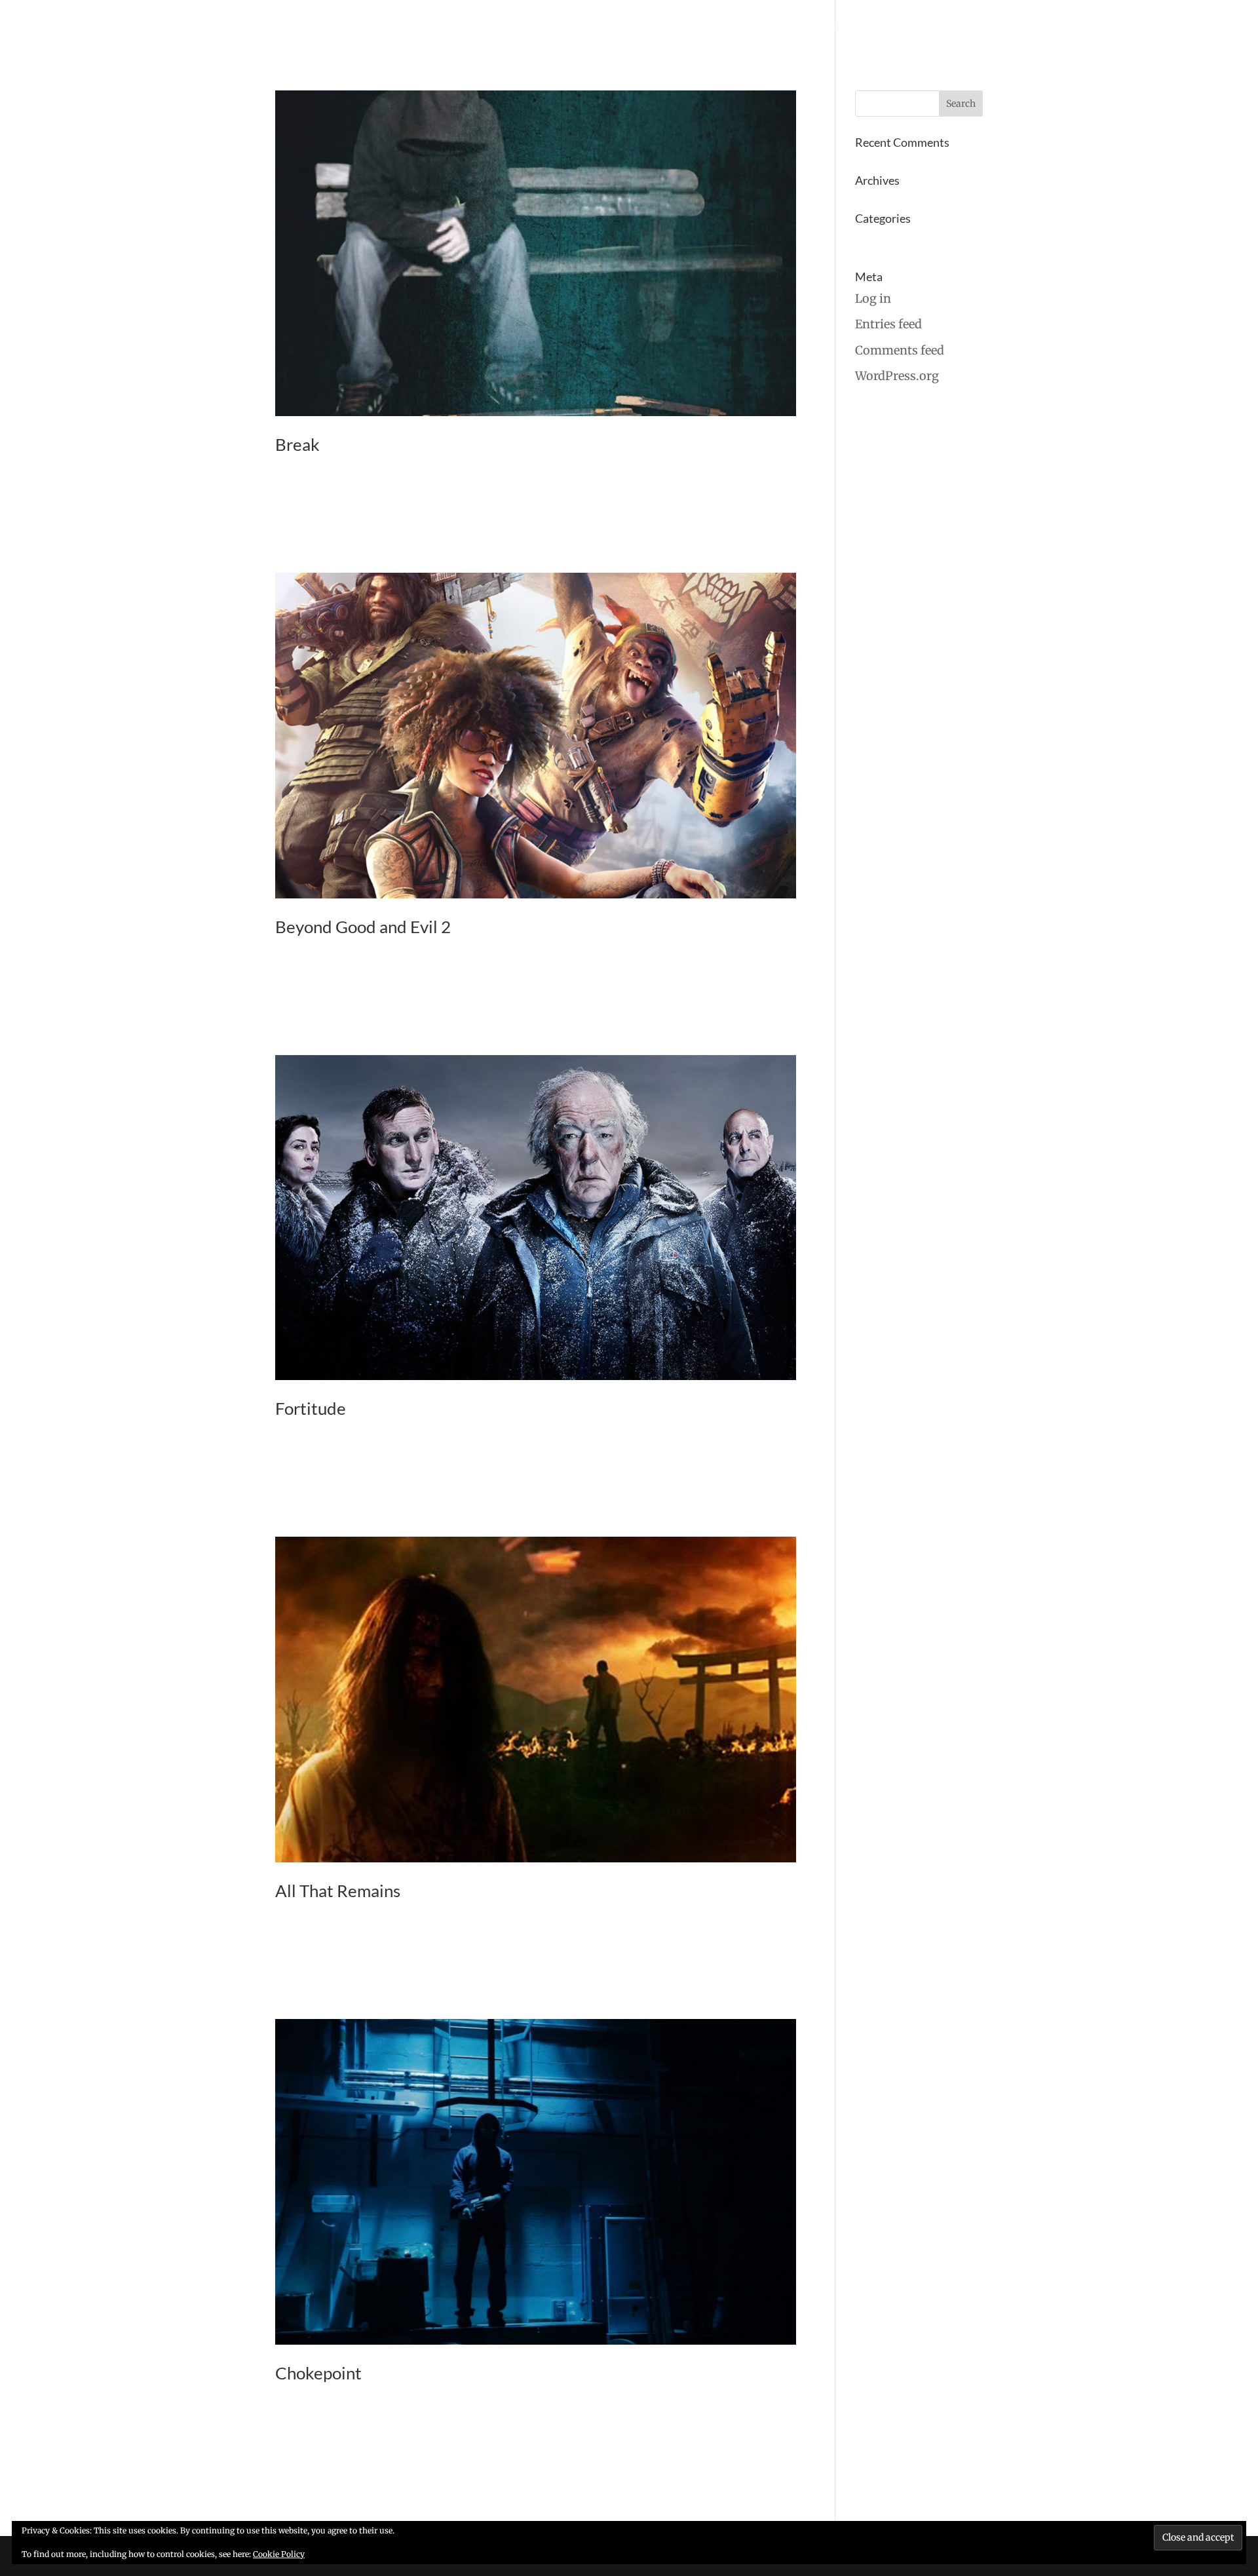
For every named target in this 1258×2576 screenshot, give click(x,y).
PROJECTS (646, 27)
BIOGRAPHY (774, 27)
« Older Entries (317, 2511)
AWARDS (904, 27)
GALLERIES (708, 27)
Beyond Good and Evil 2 (363, 927)
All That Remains (338, 1891)
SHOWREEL (843, 27)
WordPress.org (897, 376)
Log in (873, 298)
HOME (593, 27)
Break (297, 444)
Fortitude (311, 1408)
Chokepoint (318, 2373)
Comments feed (900, 350)
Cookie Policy (279, 2554)
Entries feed (888, 324)
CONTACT (962, 27)
